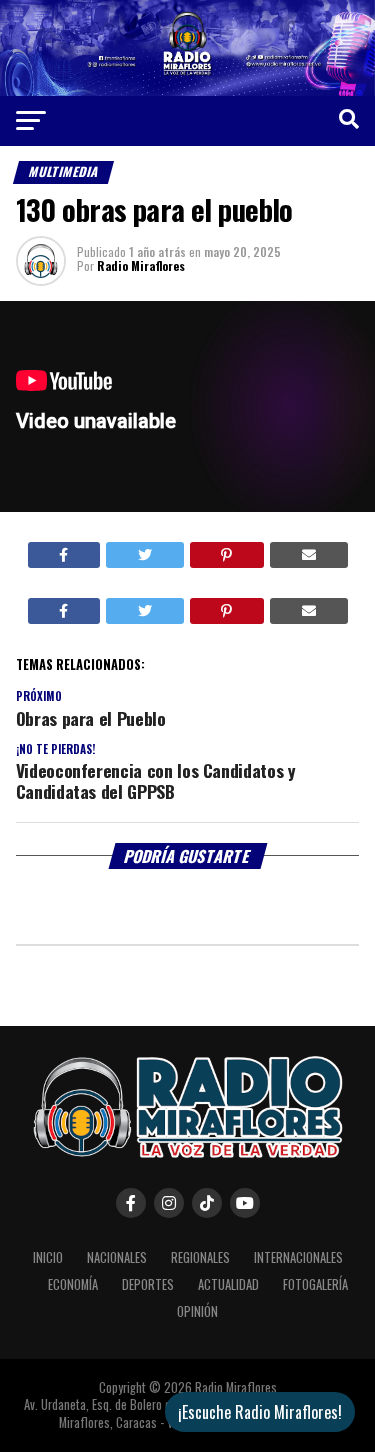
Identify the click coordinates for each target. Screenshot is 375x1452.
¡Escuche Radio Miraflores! (260, 1412)
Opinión (197, 1311)
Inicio (48, 1257)
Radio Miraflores (141, 265)
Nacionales (117, 1257)
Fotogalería (315, 1284)
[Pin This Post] (227, 555)
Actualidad (228, 1284)
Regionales (200, 1257)
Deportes (148, 1284)
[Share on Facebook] (64, 555)
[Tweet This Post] (145, 555)
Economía (73, 1284)
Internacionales (298, 1257)
